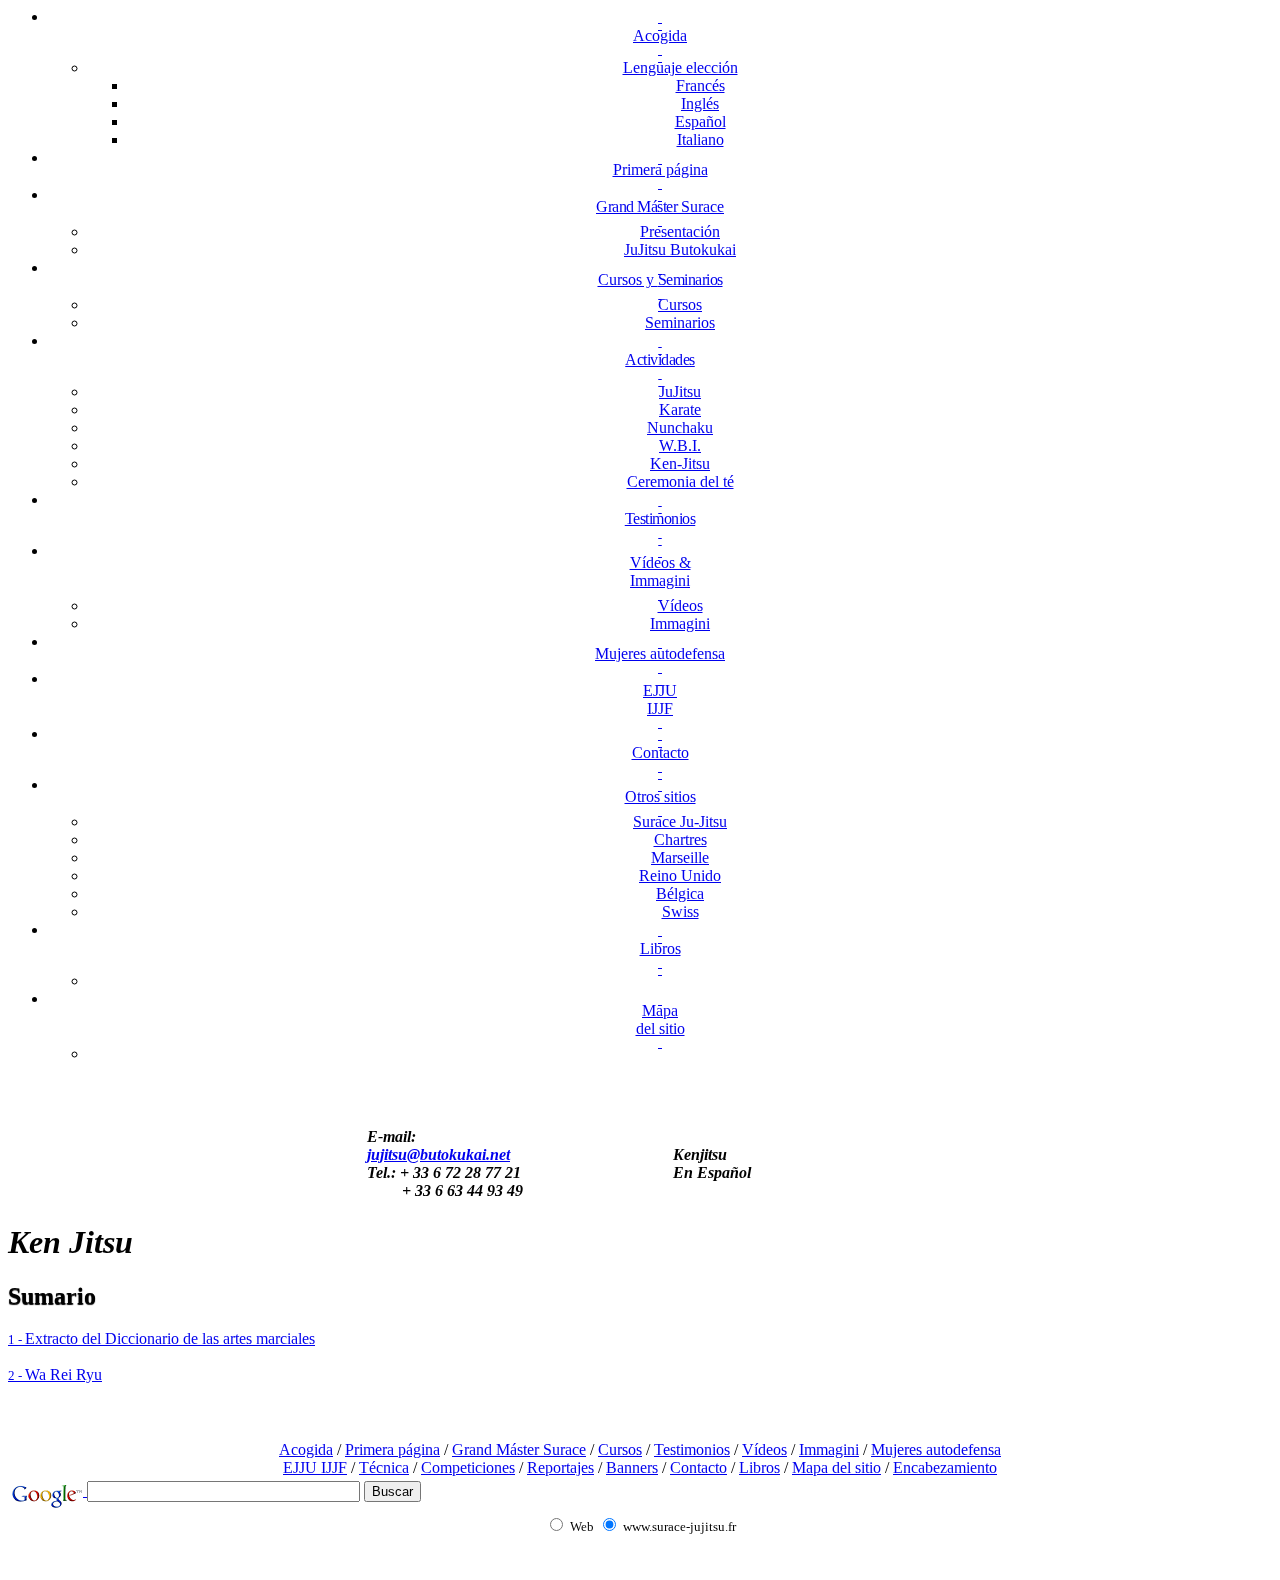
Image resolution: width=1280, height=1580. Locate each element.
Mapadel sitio (660, 1019)
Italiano (700, 139)
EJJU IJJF (315, 1467)
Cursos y (660, 279)
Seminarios (680, 322)
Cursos (680, 304)
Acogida (660, 35)
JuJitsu (680, 391)
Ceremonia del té (680, 481)
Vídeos (680, 605)
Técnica (384, 1467)
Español (700, 121)
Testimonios (660, 518)
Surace (660, 206)
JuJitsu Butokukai (680, 249)
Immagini (680, 623)
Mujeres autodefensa (660, 653)
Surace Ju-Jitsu (680, 821)
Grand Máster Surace (519, 1449)
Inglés (700, 103)
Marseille (680, 857)
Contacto (660, 752)
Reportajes (560, 1467)
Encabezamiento (945, 1467)
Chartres (680, 839)
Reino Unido (680, 875)
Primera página (660, 169)
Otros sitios (660, 796)
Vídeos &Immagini (660, 571)
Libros (660, 948)
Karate (680, 409)
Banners (632, 1467)
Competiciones (468, 1467)
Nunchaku (680, 427)
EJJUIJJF (660, 699)
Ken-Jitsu (680, 463)
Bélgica (680, 893)
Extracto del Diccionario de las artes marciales (161, 1338)
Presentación (680, 231)
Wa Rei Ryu (55, 1374)
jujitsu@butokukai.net (438, 1154)
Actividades (660, 359)
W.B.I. (680, 445)
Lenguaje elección (680, 67)
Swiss (680, 911)
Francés (700, 85)
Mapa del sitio (836, 1467)
